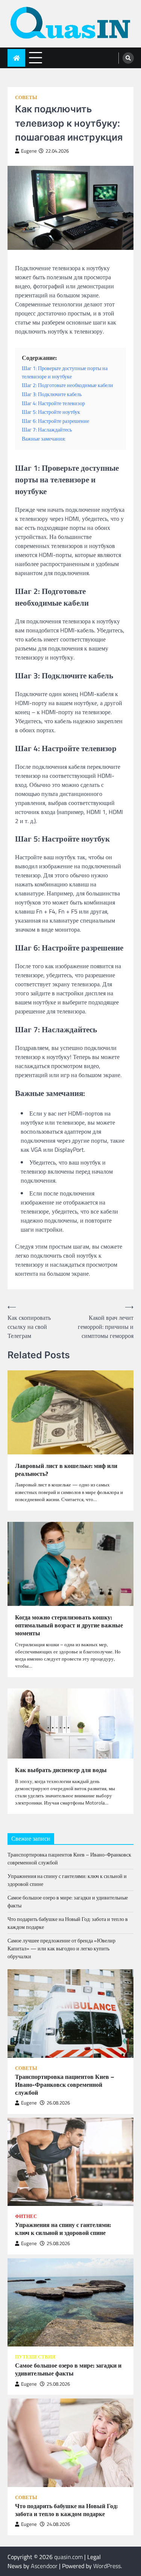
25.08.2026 (58, 2243)
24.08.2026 (58, 2524)
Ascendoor (44, 2566)
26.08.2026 (58, 2103)
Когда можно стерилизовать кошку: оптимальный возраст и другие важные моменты (69, 1625)
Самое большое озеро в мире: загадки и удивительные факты (68, 2369)
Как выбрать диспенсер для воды (61, 1770)
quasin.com (68, 2557)
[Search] (128, 58)
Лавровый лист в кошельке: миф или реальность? (66, 1470)
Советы (26, 97)
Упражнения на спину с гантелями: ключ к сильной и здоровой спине (63, 2229)
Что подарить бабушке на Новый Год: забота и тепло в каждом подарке (66, 2510)
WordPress (107, 2566)
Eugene (29, 151)
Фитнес (26, 2216)
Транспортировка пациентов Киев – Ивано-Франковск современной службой (65, 2085)
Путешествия (35, 2357)
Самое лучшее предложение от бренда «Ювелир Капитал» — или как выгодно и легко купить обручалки (61, 1948)
